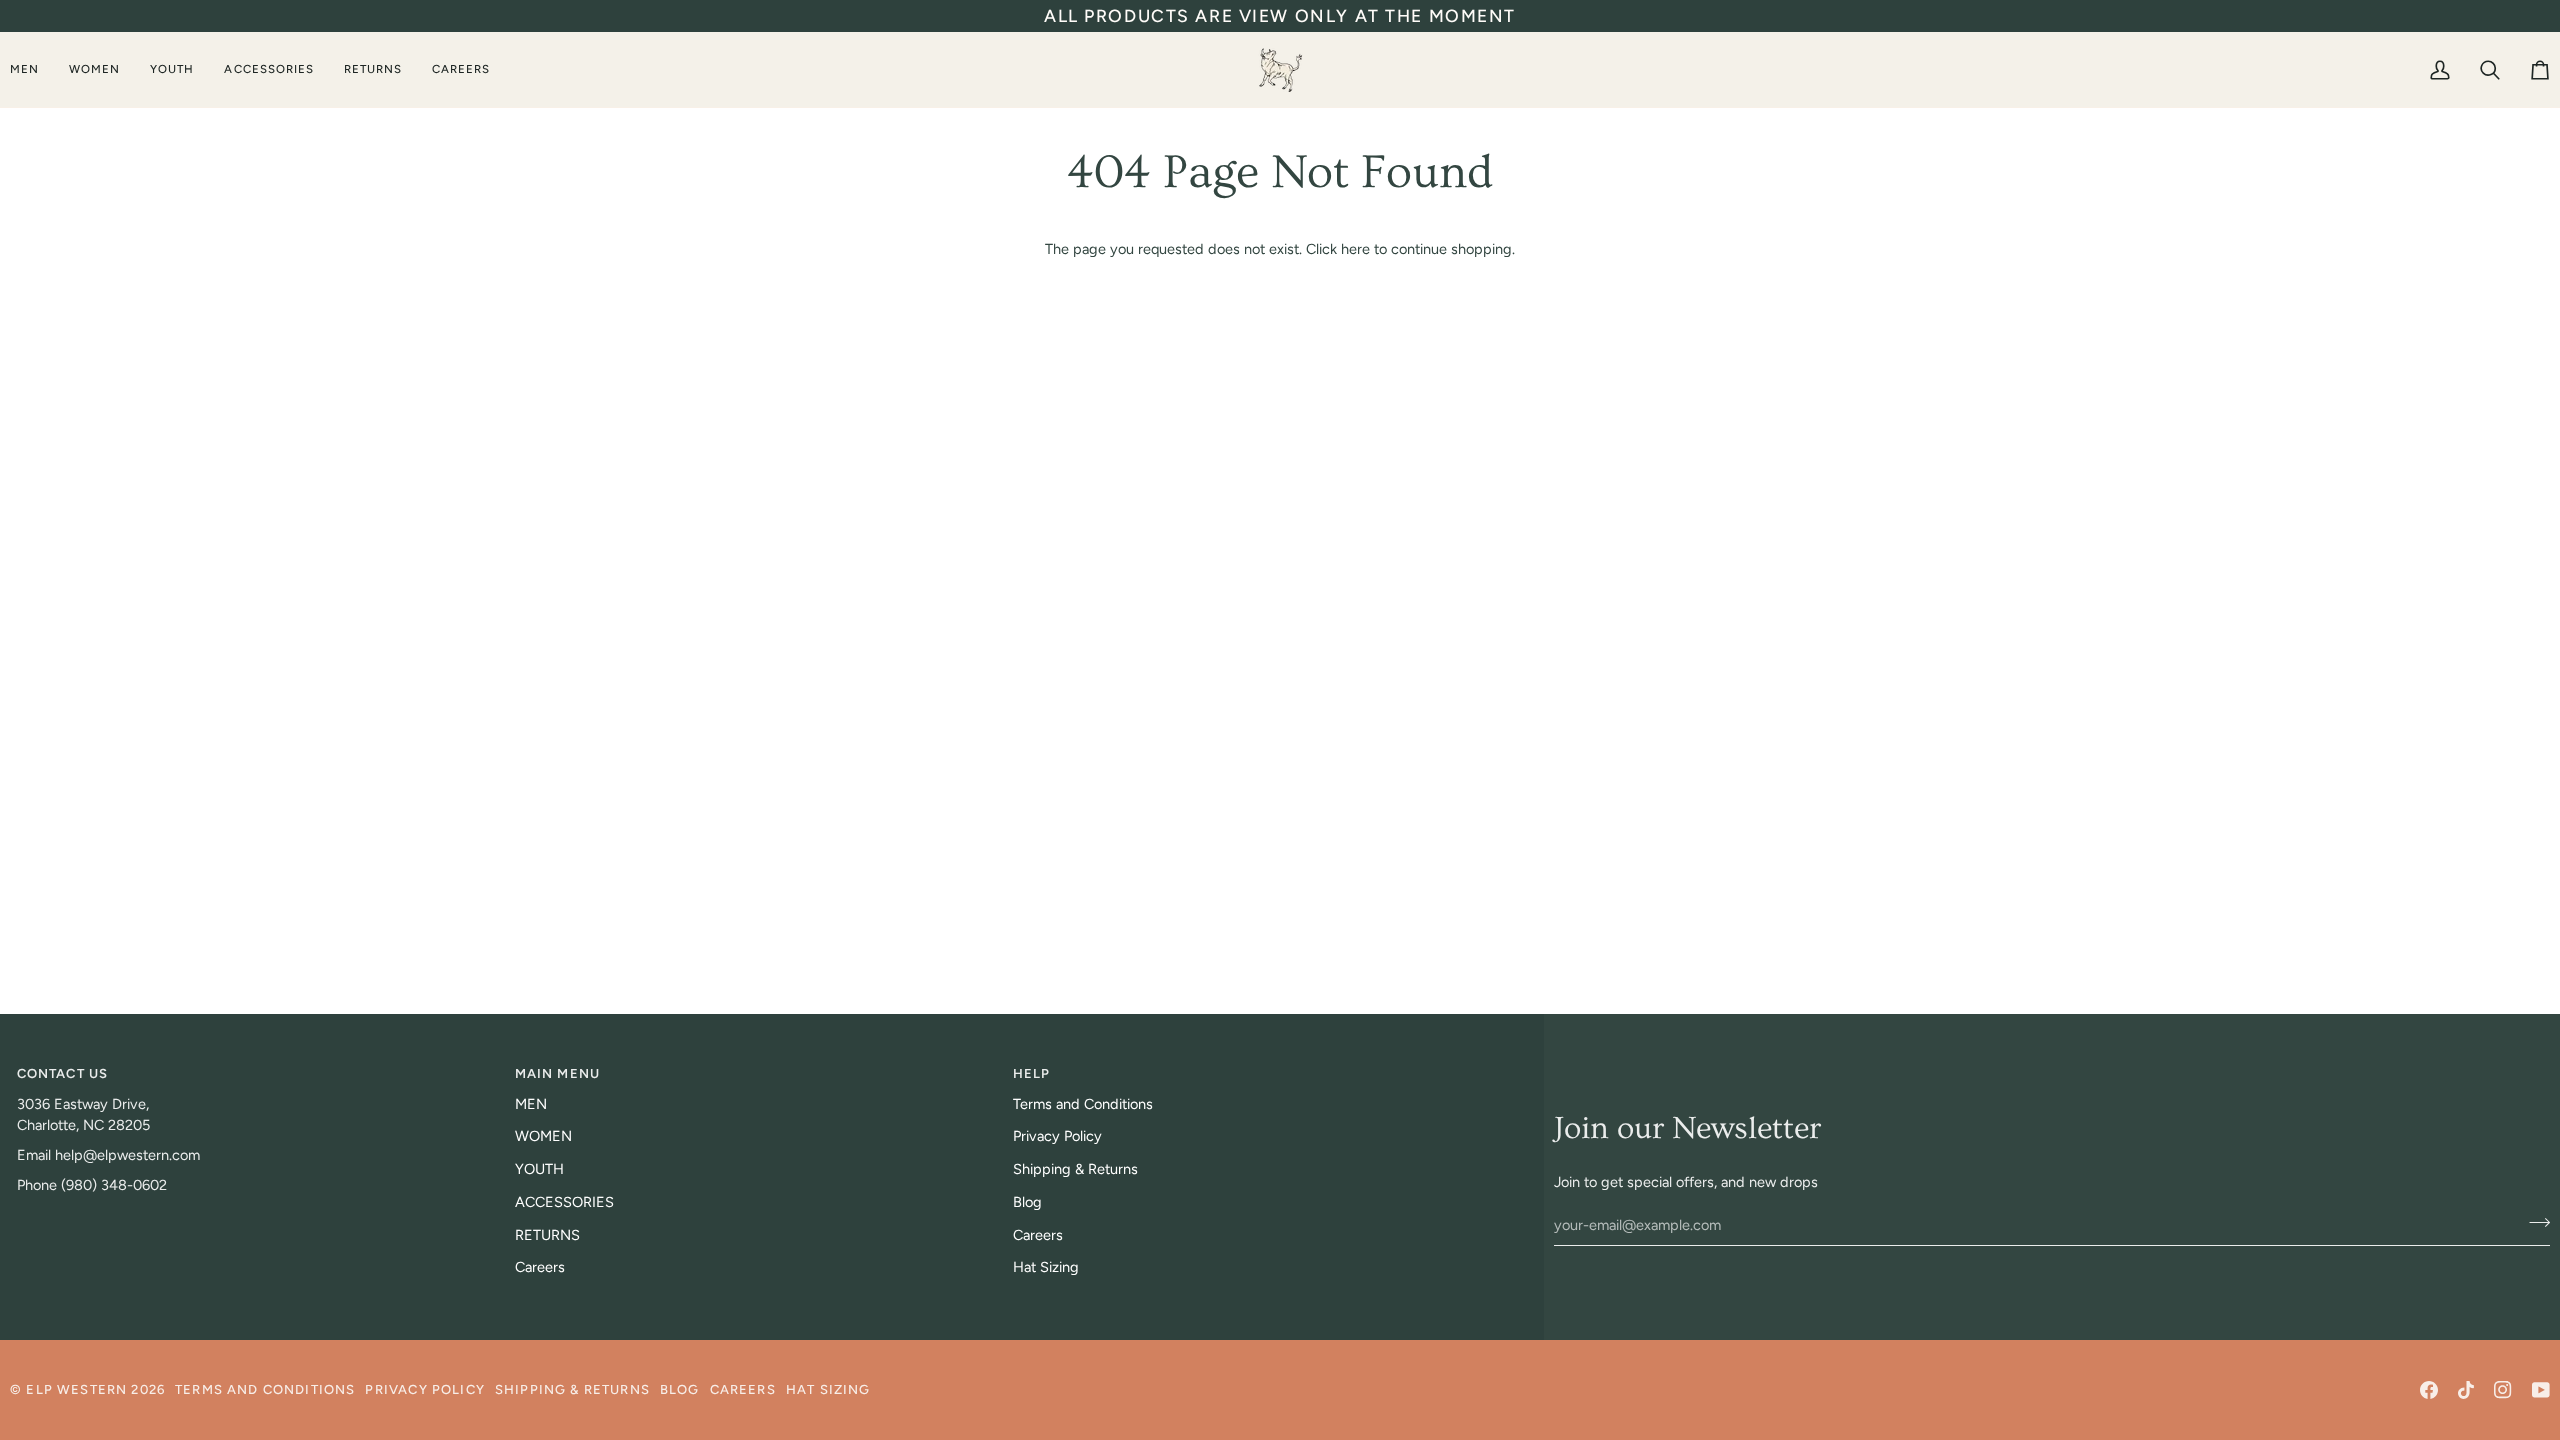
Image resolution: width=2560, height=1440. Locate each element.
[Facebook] (2429, 1390)
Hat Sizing (1046, 1267)
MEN (531, 1104)
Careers (540, 1267)
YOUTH (539, 1169)
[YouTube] (2541, 1390)
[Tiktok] (2466, 1390)
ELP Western (76, 1389)
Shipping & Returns (1075, 1169)
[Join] (2533, 1222)
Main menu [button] (558, 1073)
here (1355, 249)
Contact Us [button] (63, 1073)
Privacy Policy (1057, 1136)
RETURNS (547, 1235)
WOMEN (543, 1136)
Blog (1027, 1202)
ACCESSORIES (564, 1202)
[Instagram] (2503, 1390)
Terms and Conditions (1083, 1104)
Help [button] (1032, 1073)
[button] (32, 69)
